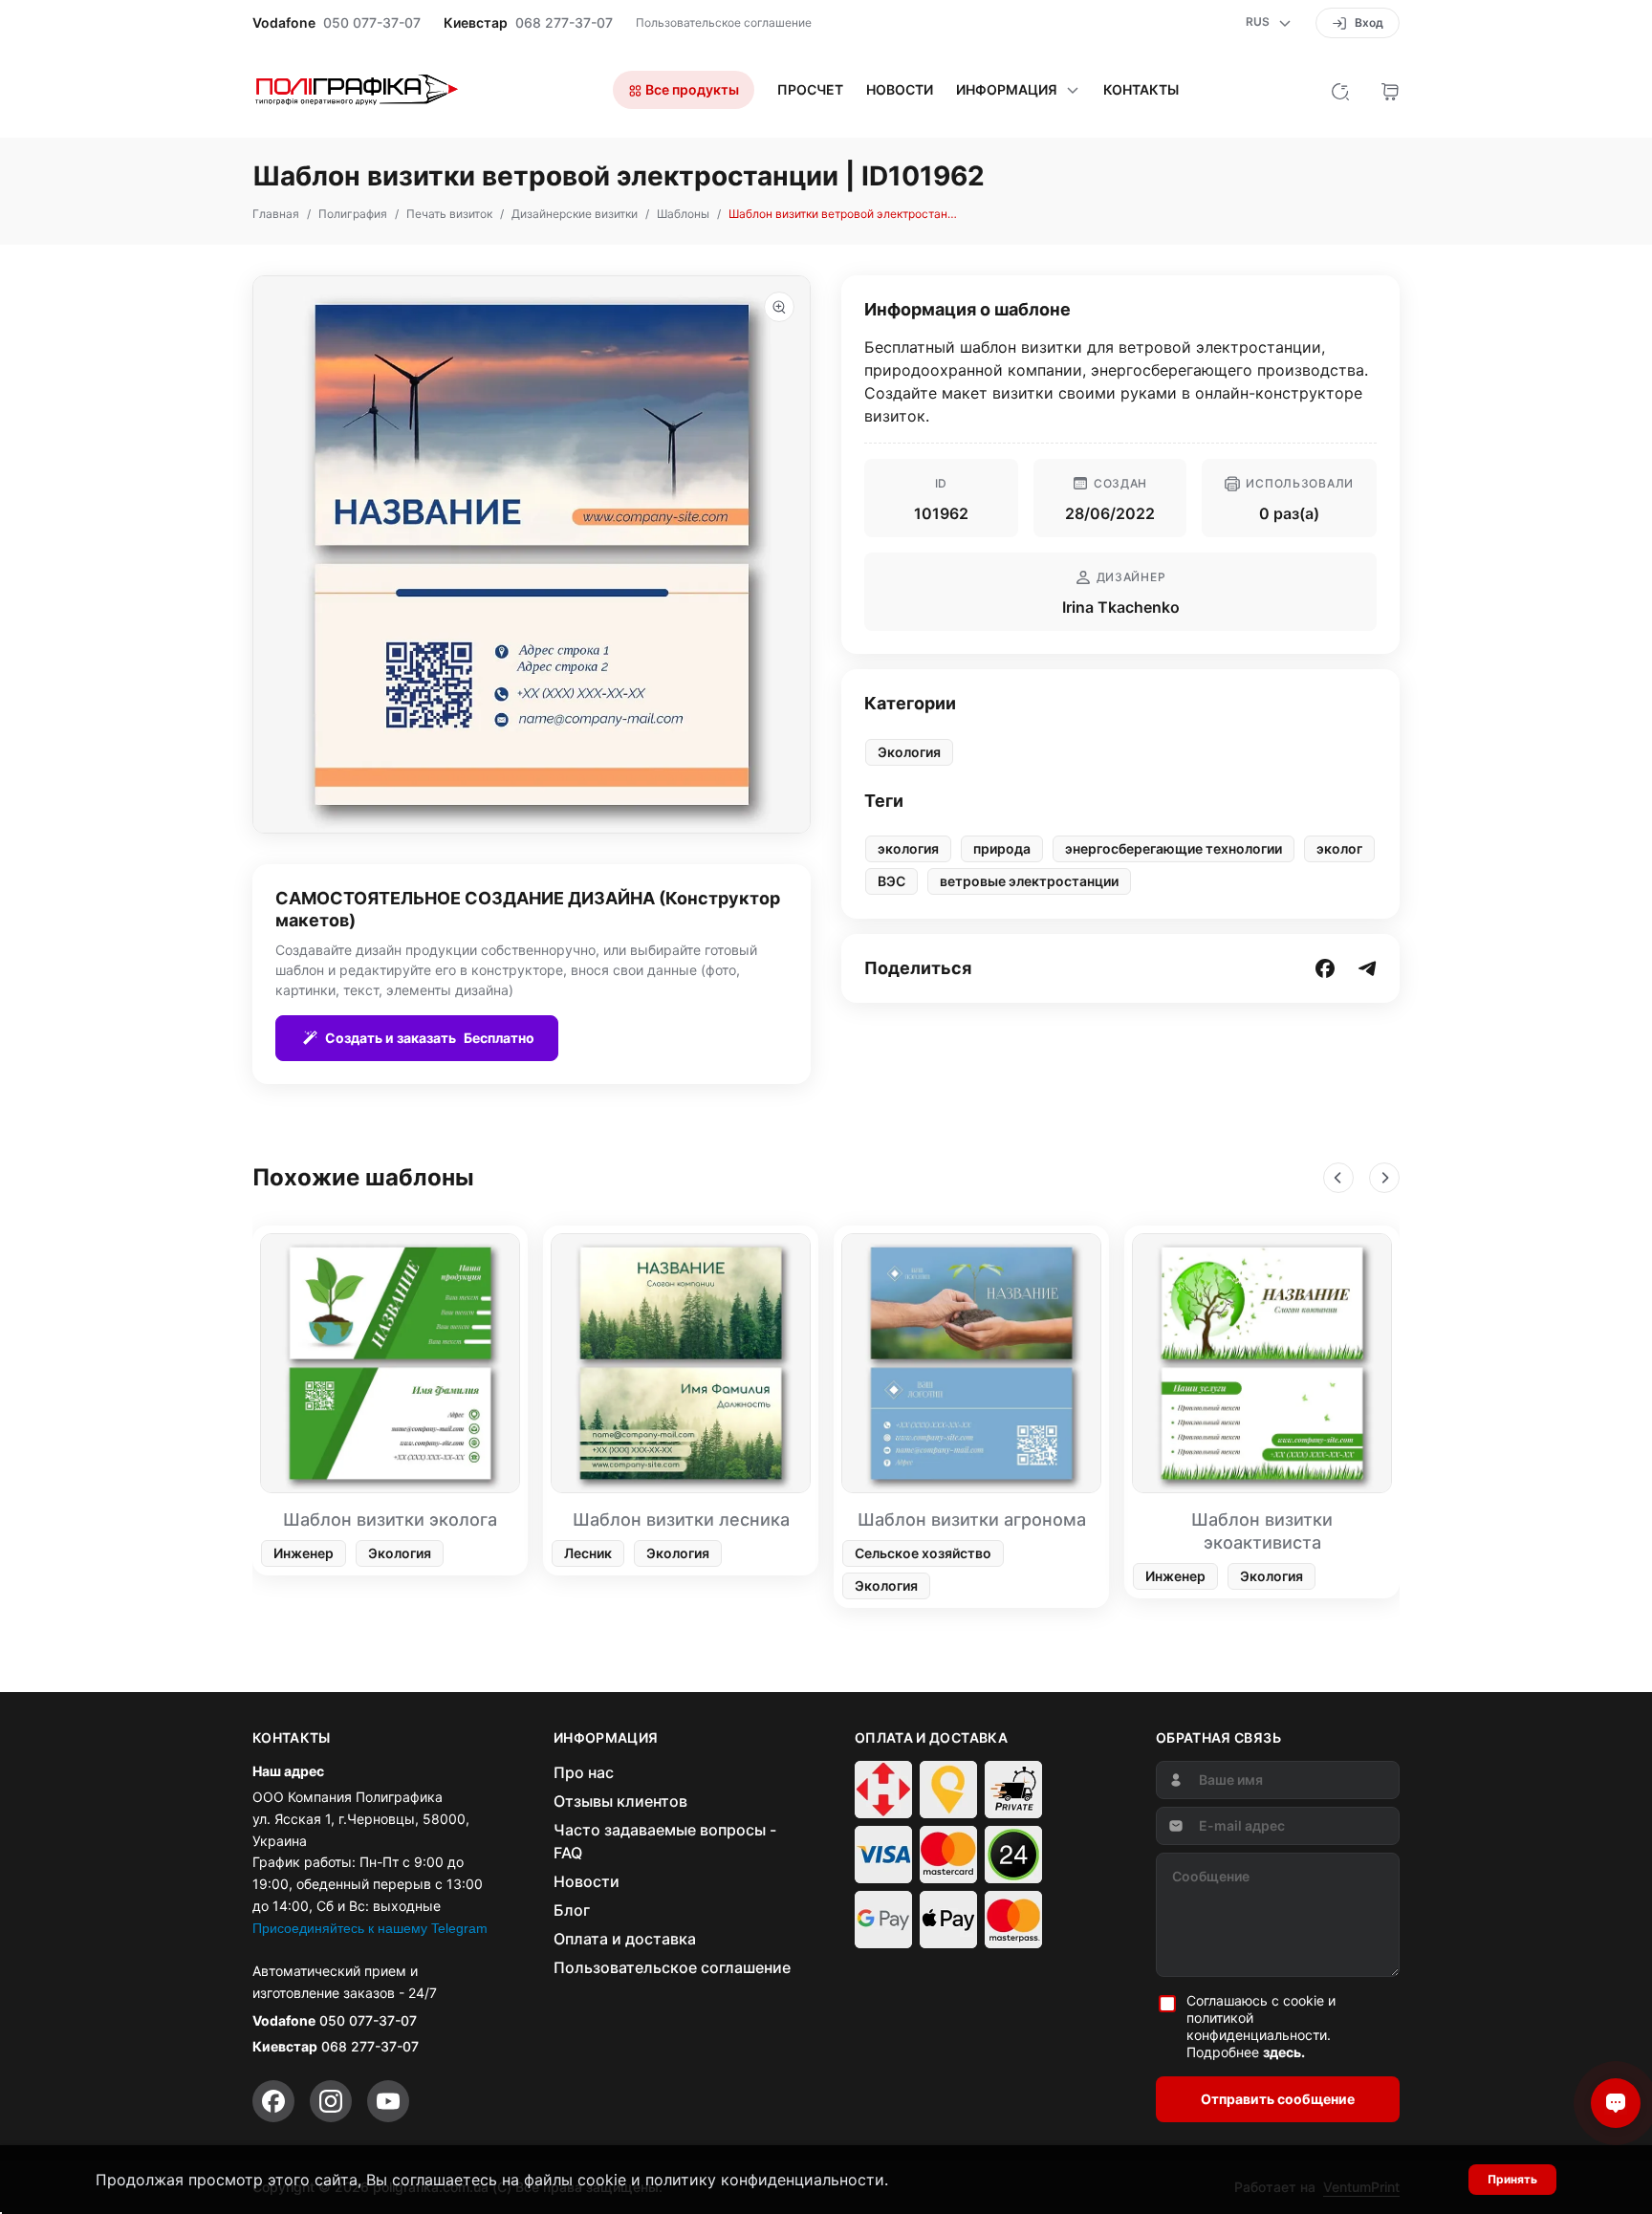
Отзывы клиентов (620, 1801)
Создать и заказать (430, 1038)
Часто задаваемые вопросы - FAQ (665, 1841)
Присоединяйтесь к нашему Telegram (370, 1928)
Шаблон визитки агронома (972, 1519)
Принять (1512, 2179)
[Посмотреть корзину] (1390, 90)
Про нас (584, 1772)
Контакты (1141, 90)
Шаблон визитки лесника (681, 1519)
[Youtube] (388, 2101)
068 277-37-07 (564, 23)
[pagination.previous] (1338, 1178)
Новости (900, 90)
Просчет (810, 90)
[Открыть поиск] (1340, 90)
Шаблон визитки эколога (390, 1519)
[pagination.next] (1384, 1178)
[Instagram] (331, 2101)
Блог (572, 1910)
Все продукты (691, 89)
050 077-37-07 (372, 23)
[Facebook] (273, 2101)
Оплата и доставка (625, 1939)
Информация (1007, 90)
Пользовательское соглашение (724, 22)
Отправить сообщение (1278, 2099)
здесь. (1284, 2052)
